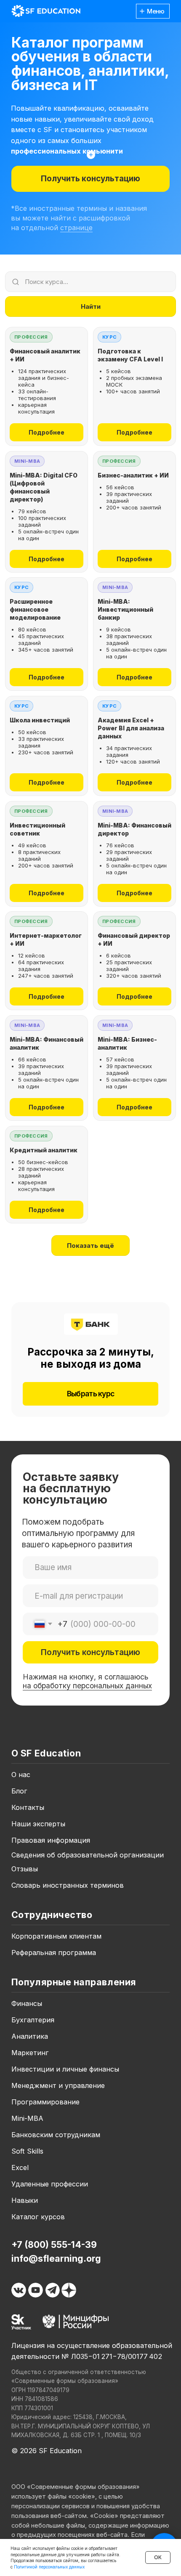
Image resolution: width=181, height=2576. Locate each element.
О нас (21, 1775)
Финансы (27, 2003)
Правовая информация (51, 1840)
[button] (90, 179)
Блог (19, 1791)
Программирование (45, 2102)
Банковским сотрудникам (56, 2135)
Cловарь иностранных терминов (68, 1885)
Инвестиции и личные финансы (65, 2069)
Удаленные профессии (50, 2184)
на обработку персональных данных (87, 1686)
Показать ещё (90, 1246)
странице (76, 228)
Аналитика (30, 2036)
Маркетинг (30, 2053)
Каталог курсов (38, 2217)
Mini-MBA (27, 2118)
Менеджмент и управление (58, 2085)
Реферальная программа (54, 1953)
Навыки (25, 2200)
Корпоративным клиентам (56, 1936)
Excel (20, 2167)
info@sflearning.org (56, 2258)
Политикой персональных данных (49, 2567)
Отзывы (25, 1869)
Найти (91, 306)
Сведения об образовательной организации (88, 1855)
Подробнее (47, 432)
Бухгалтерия (33, 2020)
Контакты (28, 1807)
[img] (46, 11)
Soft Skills (27, 2151)
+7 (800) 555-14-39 (54, 2244)
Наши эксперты (38, 1824)
